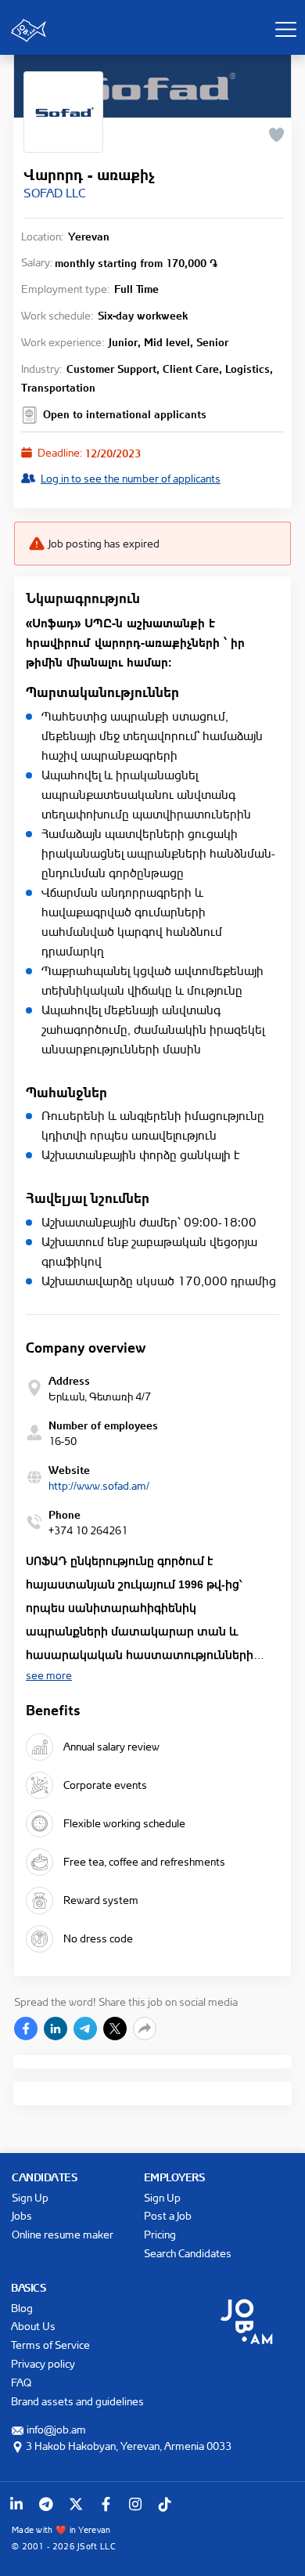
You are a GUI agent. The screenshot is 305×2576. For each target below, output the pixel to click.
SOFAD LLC (54, 193)
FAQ (21, 2382)
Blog (22, 2308)
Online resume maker (63, 2234)
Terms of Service (50, 2345)
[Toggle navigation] (285, 29)
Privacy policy (43, 2363)
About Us (33, 2326)
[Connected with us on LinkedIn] (16, 2504)
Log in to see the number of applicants (131, 478)
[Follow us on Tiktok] (165, 2504)
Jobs (22, 2215)
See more (49, 1675)
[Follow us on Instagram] (135, 2504)
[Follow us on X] (76, 2504)
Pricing (160, 2234)
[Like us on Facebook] (106, 2504)
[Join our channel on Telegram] (46, 2504)
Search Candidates (188, 2253)
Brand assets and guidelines (77, 2401)
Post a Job (168, 2215)
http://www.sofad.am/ (99, 1485)
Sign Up (30, 2197)
